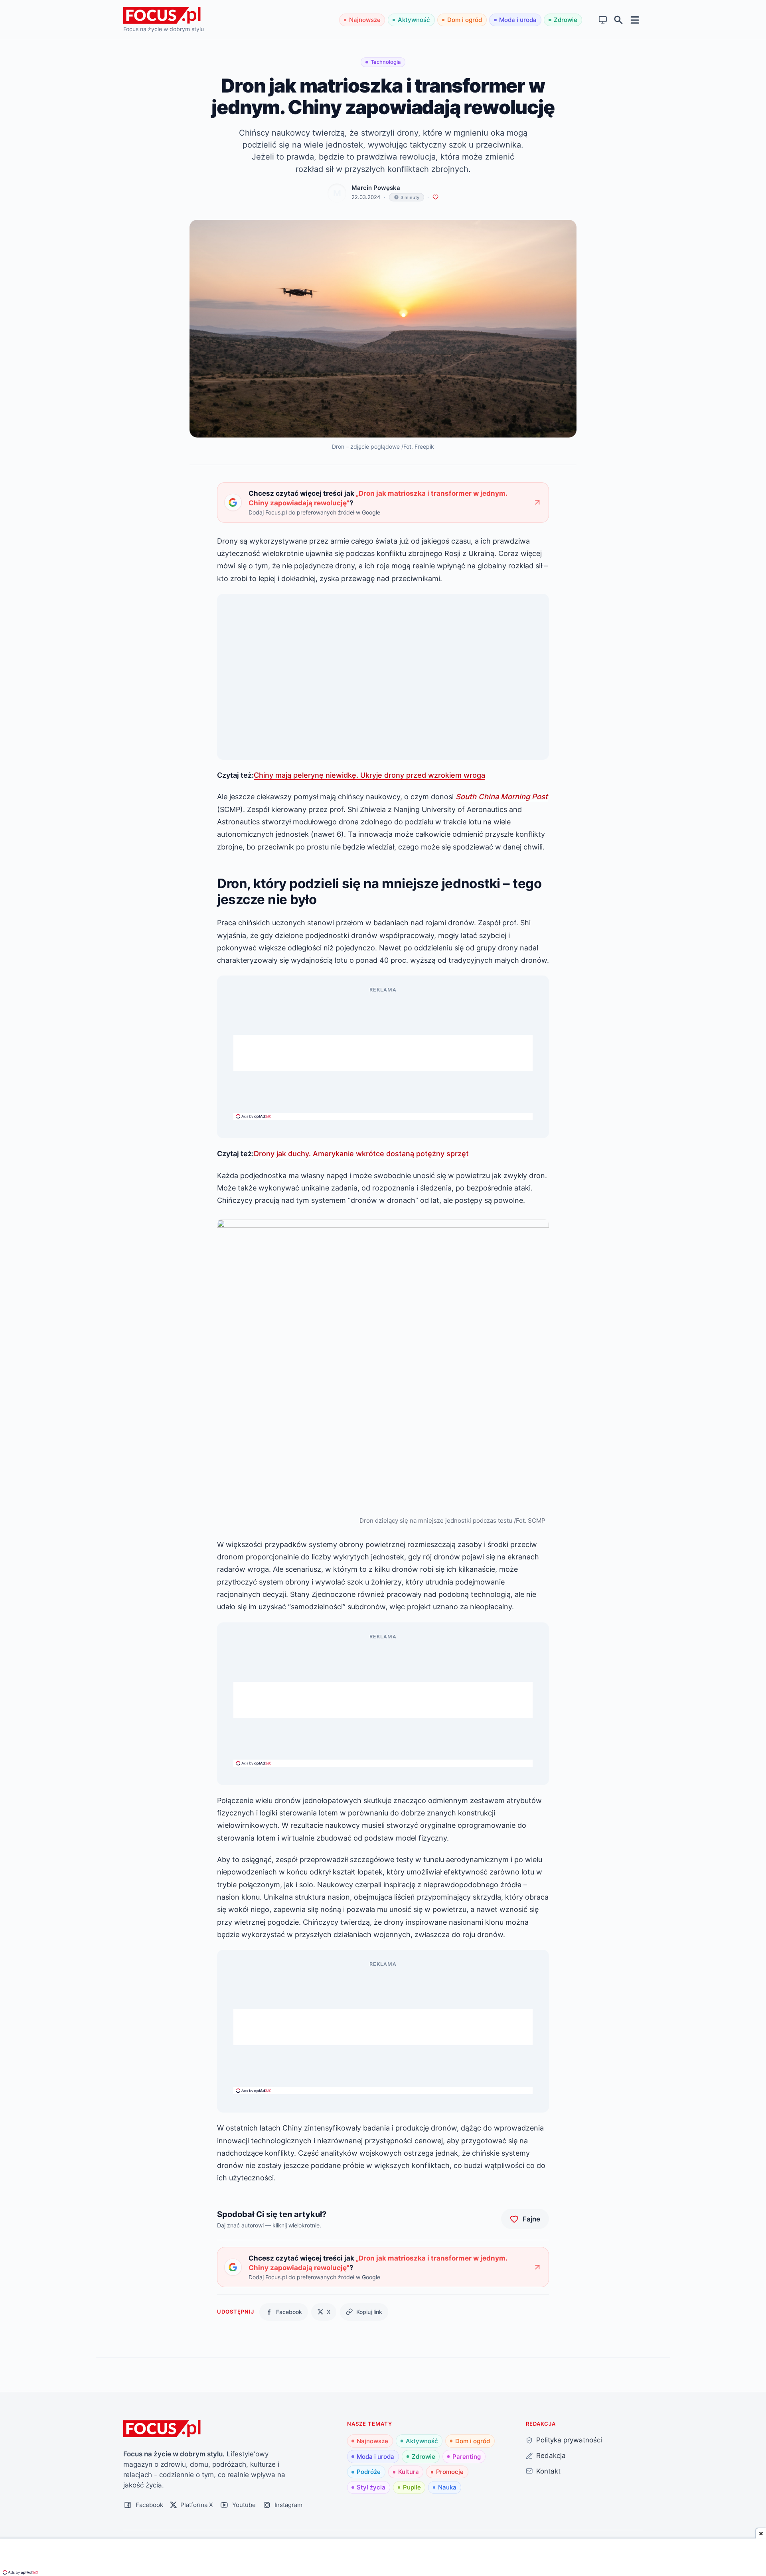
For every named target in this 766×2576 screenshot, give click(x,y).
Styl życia (371, 2487)
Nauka (447, 2487)
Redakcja (551, 2455)
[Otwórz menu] (635, 20)
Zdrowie (566, 20)
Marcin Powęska (376, 188)
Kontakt (548, 2471)
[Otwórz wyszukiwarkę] (619, 20)
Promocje (450, 2472)
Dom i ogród (465, 20)
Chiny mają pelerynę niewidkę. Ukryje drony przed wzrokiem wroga (369, 775)
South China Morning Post (502, 796)
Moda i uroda (518, 20)
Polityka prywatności (569, 2440)
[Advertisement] (383, 1053)
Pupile (412, 2487)
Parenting (467, 2457)
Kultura (409, 2472)
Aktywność (414, 20)
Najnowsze (365, 20)
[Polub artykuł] (435, 197)
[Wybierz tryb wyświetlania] (603, 20)
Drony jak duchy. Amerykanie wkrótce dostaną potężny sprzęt (361, 1153)
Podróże (369, 2472)
